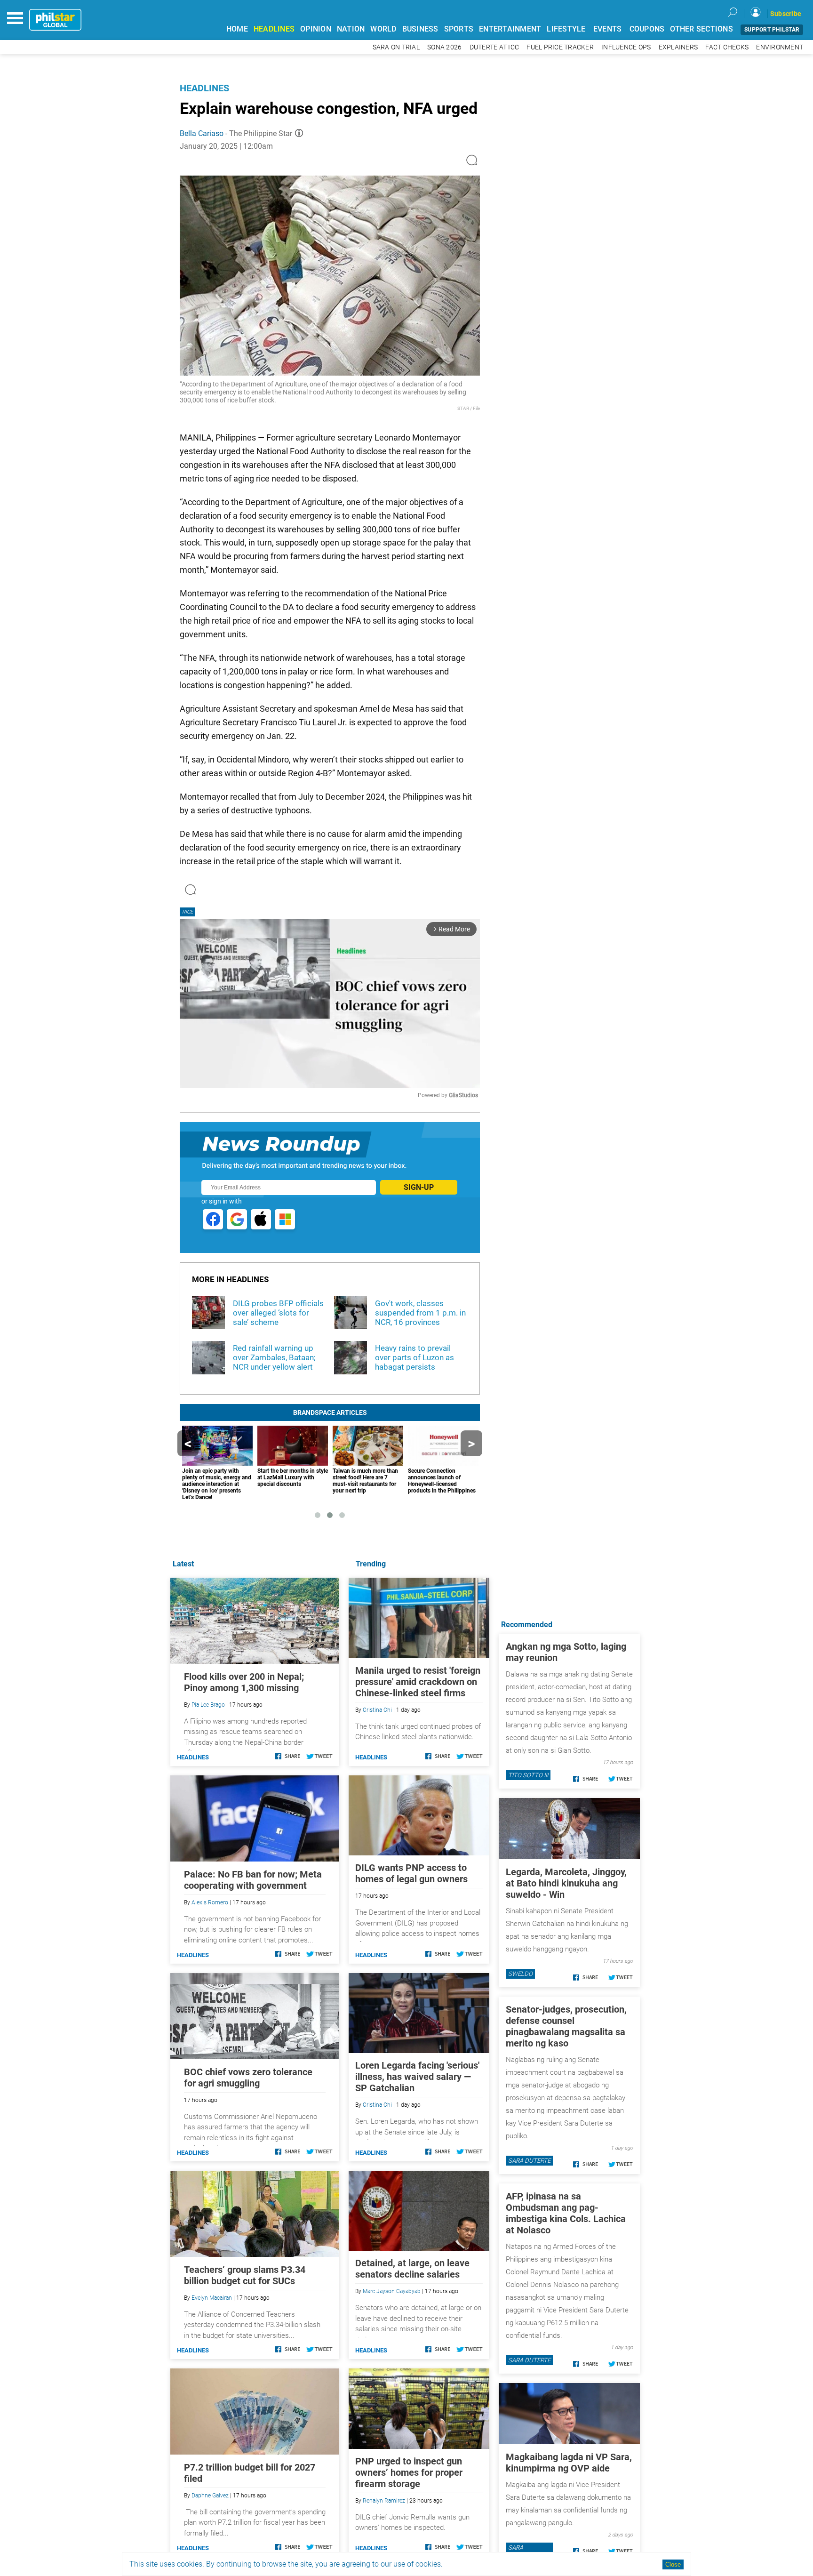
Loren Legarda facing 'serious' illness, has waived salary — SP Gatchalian (417, 2077)
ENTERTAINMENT (510, 29)
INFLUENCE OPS (626, 47)
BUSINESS (420, 29)
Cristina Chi (377, 1710)
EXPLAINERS (678, 47)
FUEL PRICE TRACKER (560, 47)
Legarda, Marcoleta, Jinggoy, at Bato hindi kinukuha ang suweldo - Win (566, 1883)
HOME (237, 29)
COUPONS (647, 29)
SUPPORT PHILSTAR (772, 30)
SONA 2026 (444, 47)
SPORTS (459, 29)
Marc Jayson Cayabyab (392, 2291)
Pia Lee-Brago (208, 1705)
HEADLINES (274, 29)
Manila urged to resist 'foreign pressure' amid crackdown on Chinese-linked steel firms (418, 1682)
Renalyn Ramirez (384, 2501)
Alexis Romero (210, 1902)
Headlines (204, 88)
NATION (351, 29)
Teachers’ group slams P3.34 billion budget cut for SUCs (245, 2275)
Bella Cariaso (202, 133)
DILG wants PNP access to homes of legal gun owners (411, 1873)
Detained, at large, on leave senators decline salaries (412, 2269)
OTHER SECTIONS (701, 29)
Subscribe (786, 14)
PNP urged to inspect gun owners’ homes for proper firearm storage (409, 2472)
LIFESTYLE (566, 29)
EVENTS (608, 29)
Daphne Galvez (210, 2496)
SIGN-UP (419, 1187)
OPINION (316, 29)
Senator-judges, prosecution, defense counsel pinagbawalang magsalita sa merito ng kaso (566, 2026)
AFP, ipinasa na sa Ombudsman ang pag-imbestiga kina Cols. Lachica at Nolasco (566, 2213)
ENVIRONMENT (780, 47)
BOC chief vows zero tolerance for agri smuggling (248, 2078)
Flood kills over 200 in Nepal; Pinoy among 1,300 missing (244, 1682)
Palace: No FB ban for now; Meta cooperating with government (253, 1880)
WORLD (383, 29)
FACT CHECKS (727, 47)
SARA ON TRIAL (396, 47)
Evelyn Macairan (212, 2298)
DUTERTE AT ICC (494, 47)
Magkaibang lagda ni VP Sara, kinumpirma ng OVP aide (569, 2463)
